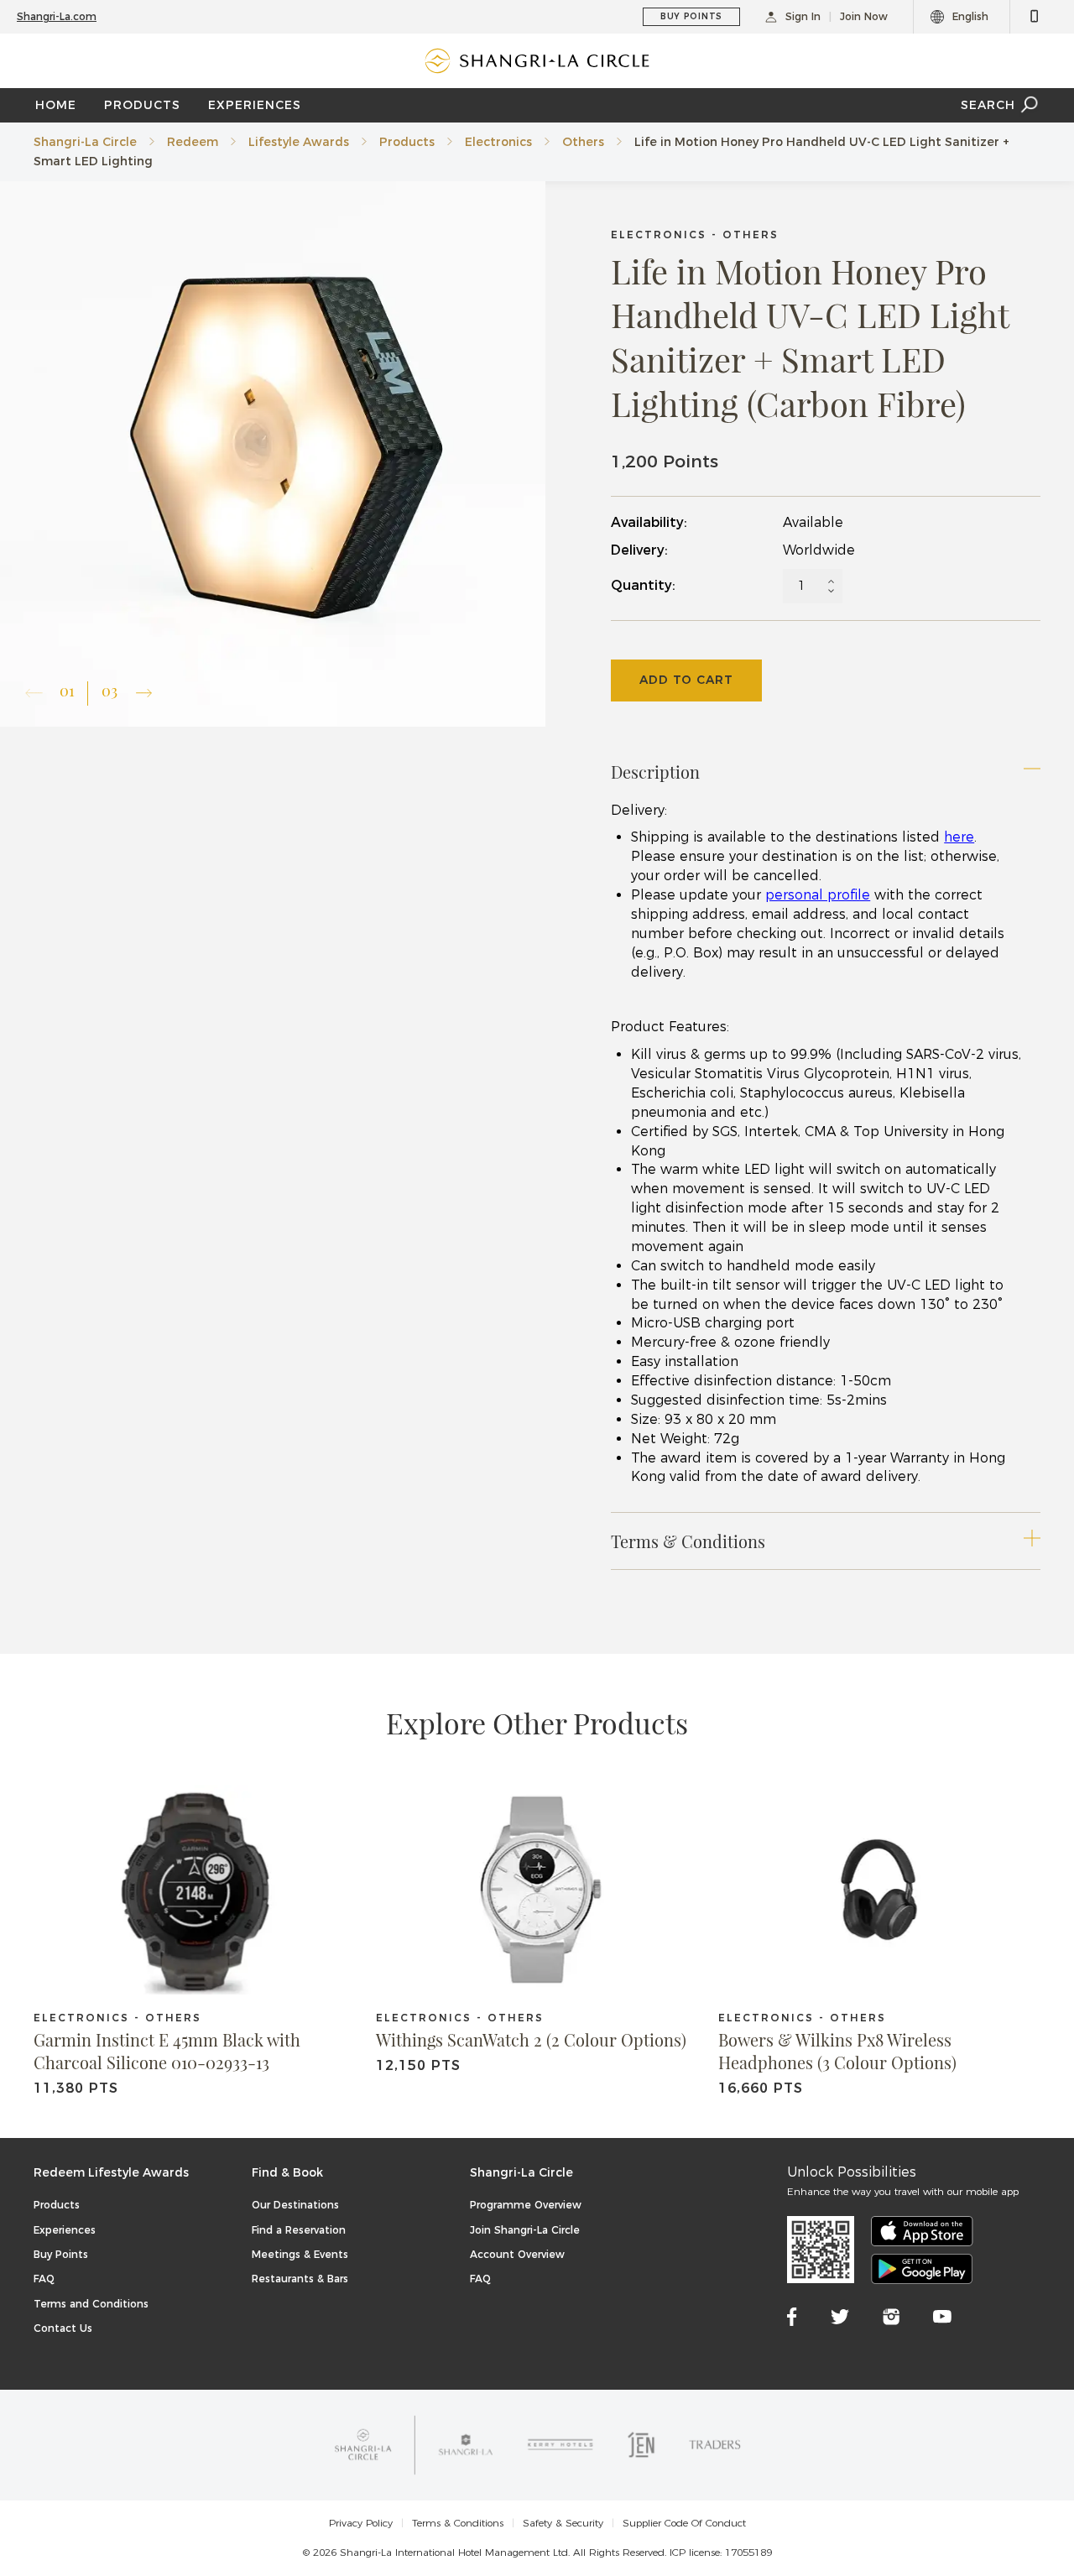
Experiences (65, 2230)
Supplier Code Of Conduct (684, 2523)
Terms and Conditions (91, 2304)
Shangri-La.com (57, 16)
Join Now (864, 16)
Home (56, 105)
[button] (144, 693)
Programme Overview (526, 2205)
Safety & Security (563, 2523)
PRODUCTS (142, 105)
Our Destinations (295, 2205)
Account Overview (517, 2254)
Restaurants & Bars (300, 2279)
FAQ (44, 2279)
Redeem (193, 142)
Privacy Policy (361, 2523)
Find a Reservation (299, 2230)
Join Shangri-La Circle (525, 2230)
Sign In (803, 16)
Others (583, 142)
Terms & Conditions (458, 2523)
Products (407, 142)
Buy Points (61, 2254)
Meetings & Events (300, 2254)
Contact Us (63, 2328)
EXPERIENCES (255, 105)
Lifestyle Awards (299, 142)
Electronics (498, 142)
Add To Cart (686, 680)
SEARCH (988, 105)
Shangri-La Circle (85, 142)
